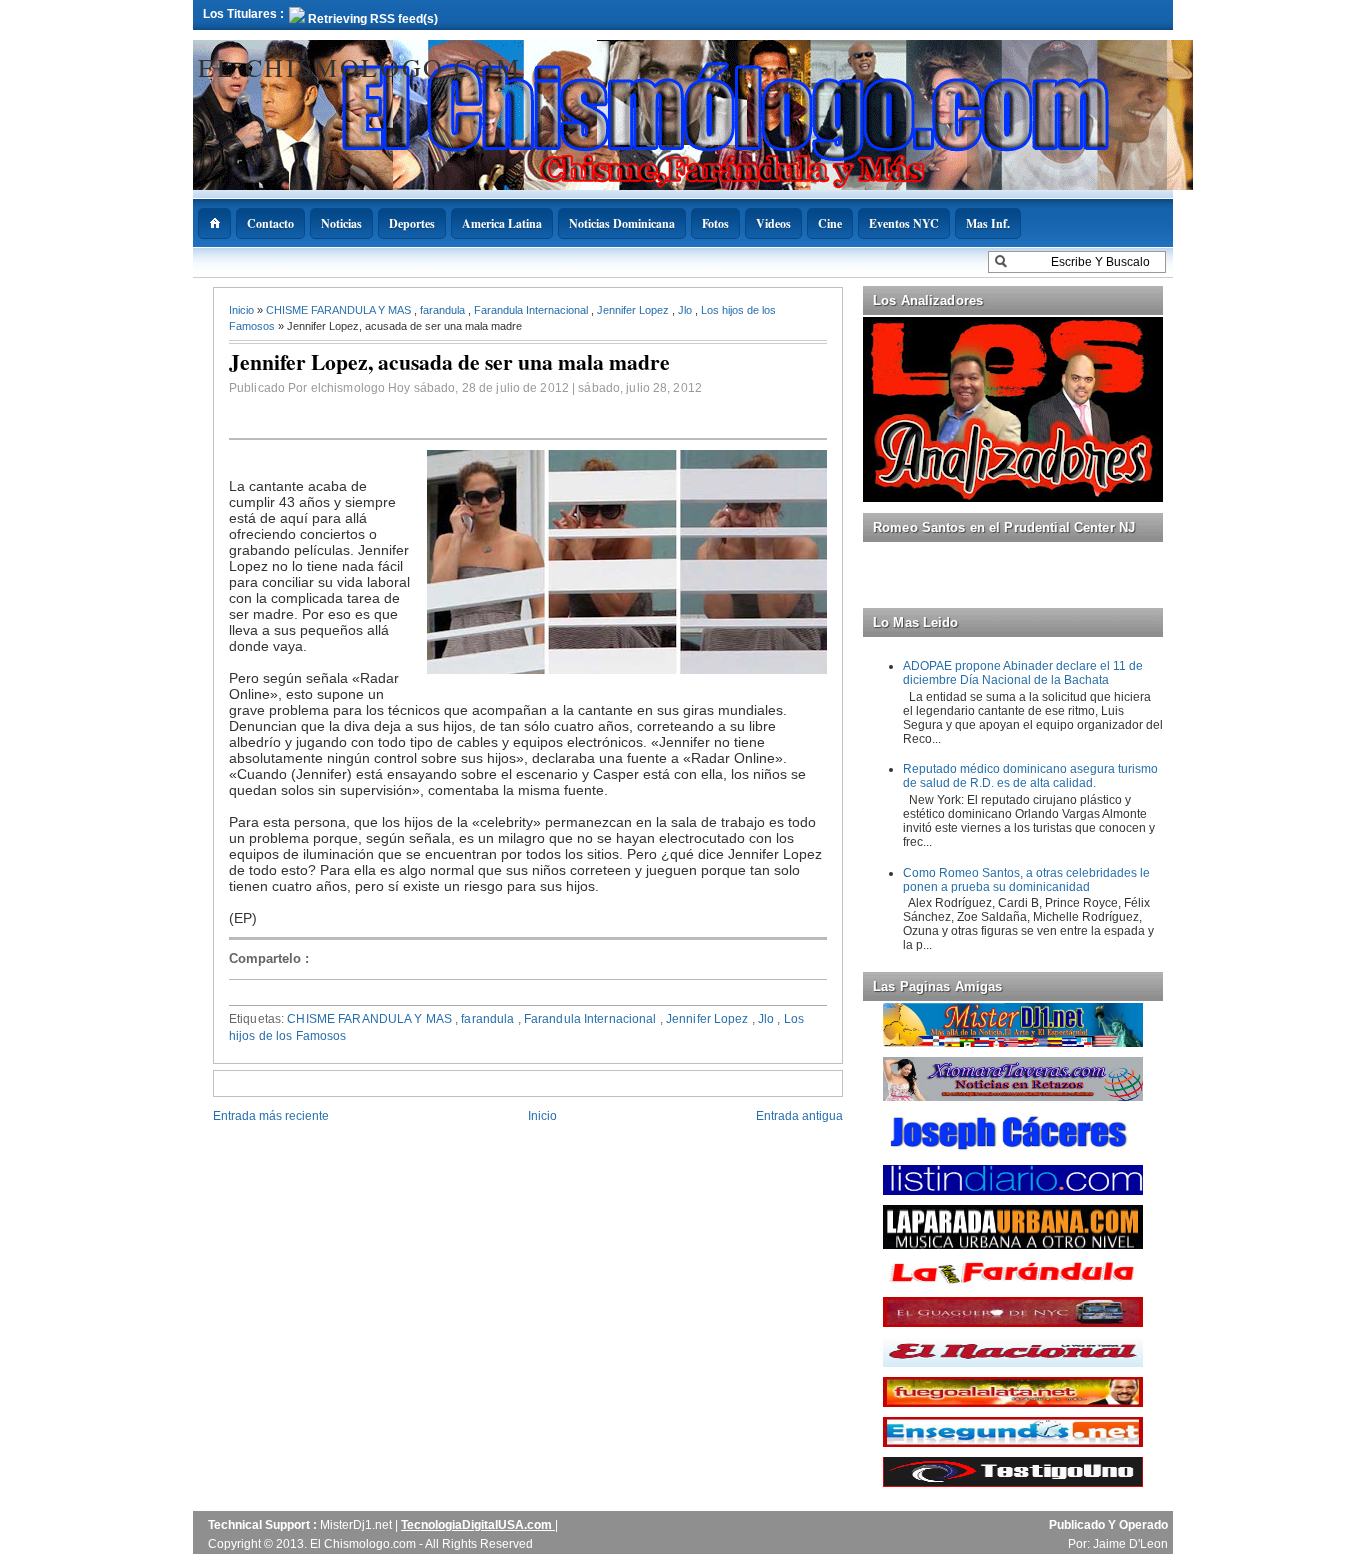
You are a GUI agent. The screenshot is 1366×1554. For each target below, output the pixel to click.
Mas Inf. (988, 223)
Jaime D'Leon (1130, 1544)
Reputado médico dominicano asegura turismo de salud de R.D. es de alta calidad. (1030, 776)
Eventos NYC (904, 223)
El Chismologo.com (359, 67)
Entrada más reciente (271, 1116)
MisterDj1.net (357, 1525)
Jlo (686, 310)
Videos (773, 223)
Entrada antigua (799, 1116)
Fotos (715, 223)
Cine (830, 223)
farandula (444, 310)
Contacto (270, 223)
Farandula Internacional (532, 310)
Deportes (412, 223)
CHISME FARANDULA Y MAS (340, 310)
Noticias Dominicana (622, 223)
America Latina (502, 223)
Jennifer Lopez (634, 310)
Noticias (341, 223)
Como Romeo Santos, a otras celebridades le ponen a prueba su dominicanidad (1026, 880)
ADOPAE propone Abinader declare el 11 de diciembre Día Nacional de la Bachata (1023, 673)
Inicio (243, 310)
